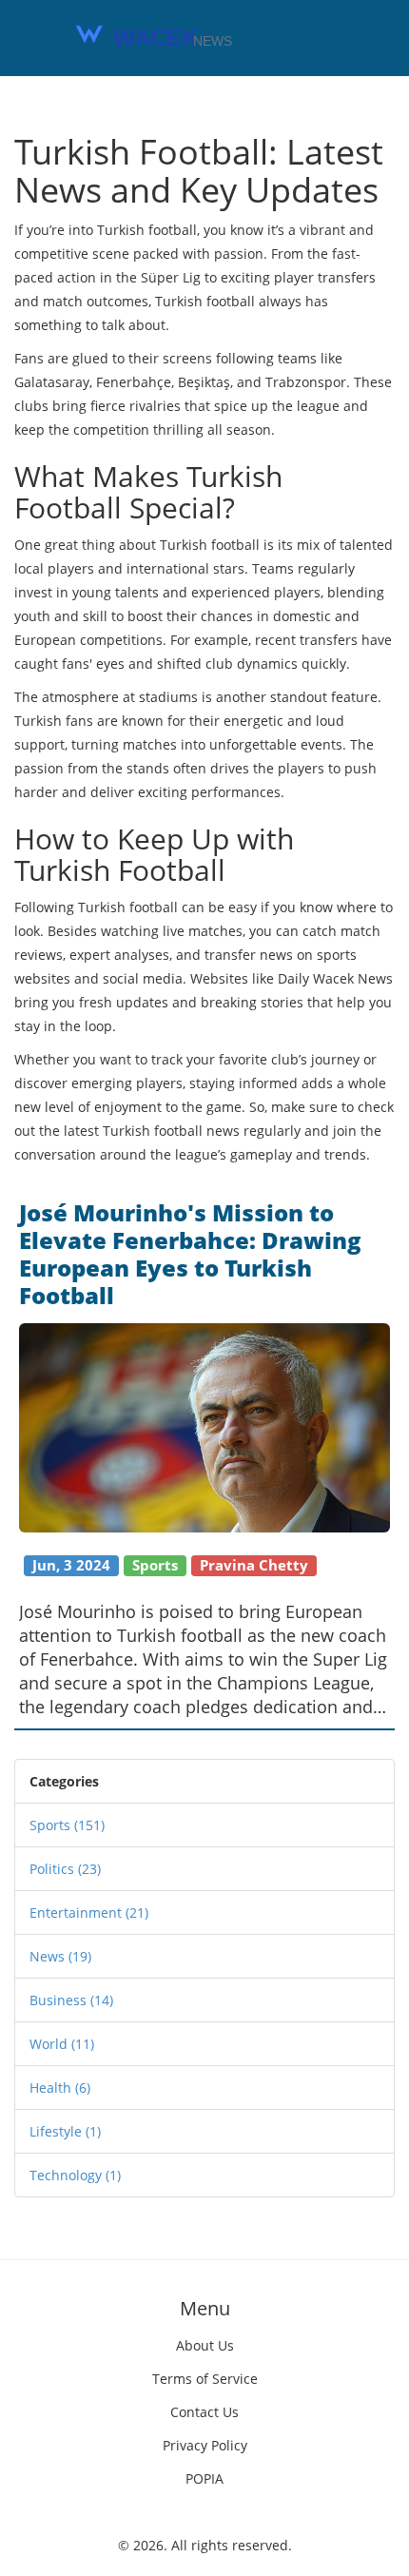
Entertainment (89, 1912)
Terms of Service (205, 2379)
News (60, 1956)
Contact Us (204, 2412)
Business (71, 2000)
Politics (65, 1869)
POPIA (204, 2478)
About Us (205, 2345)
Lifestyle (65, 2131)
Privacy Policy (205, 2445)
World (62, 2044)
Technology (75, 2175)
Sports (67, 1825)
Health (60, 2088)
